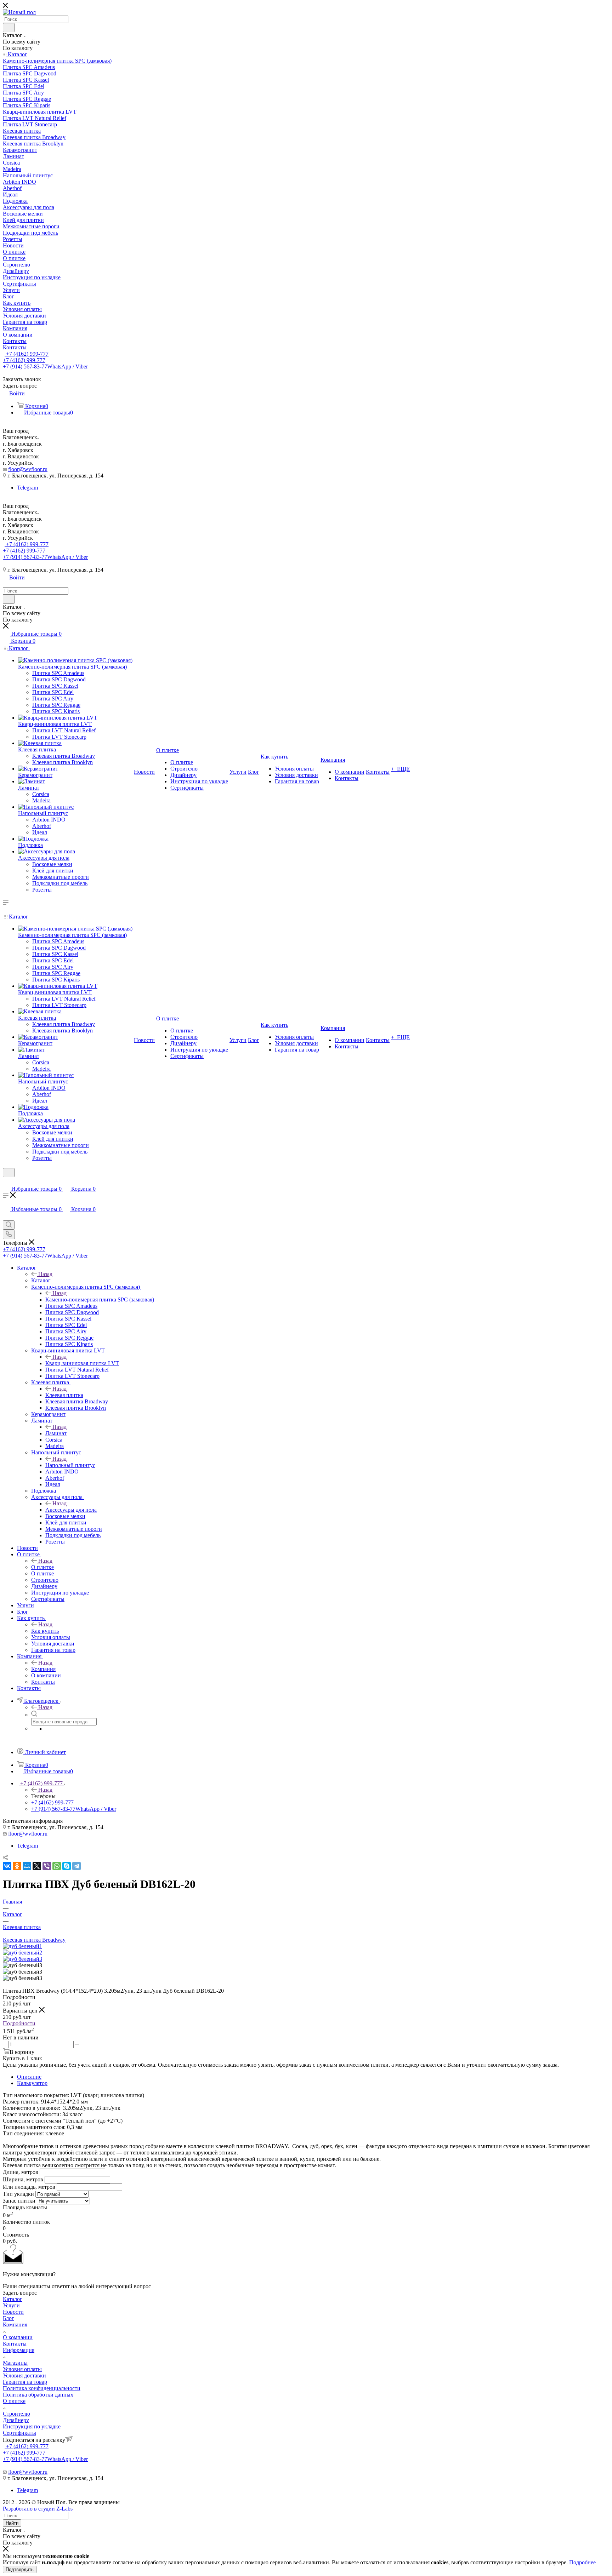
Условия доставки (24, 2375)
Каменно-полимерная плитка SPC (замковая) (100, 1300)
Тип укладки (18, 2194)
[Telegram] (76, 1866)
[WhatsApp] (57, 1866)
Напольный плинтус (70, 1465)
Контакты (15, 2344)
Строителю (16, 2414)
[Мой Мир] (27, 1866)
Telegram (27, 488)
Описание (29, 2077)
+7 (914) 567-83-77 (45, 367)
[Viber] (47, 1866)
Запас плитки (19, 2201)
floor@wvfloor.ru (28, 469)
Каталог (41, 1280)
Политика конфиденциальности (42, 2388)
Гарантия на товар (25, 2382)
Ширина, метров (23, 2179)
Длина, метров (21, 2172)
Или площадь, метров (29, 2187)
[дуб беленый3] (22, 1959)
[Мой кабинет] (6, 1182)
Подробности (19, 2023)
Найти (12, 2523)
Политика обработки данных (38, 2395)
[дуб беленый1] (22, 1946)
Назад (45, 1274)
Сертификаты (19, 2433)
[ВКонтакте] (7, 1866)
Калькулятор (32, 2083)
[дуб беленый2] (22, 1953)
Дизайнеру (16, 2420)
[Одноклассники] (17, 1866)
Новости (13, 2312)
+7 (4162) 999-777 (27, 354)
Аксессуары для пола (71, 1510)
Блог (8, 2318)
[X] (37, 1866)
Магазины (15, 2363)
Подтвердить (20, 2569)
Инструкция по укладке (32, 2426)
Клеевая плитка (64, 1395)
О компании (18, 2337)
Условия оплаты (22, 2369)
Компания (43, 1669)
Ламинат (56, 1433)
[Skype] (67, 1866)
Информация (19, 2350)
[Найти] (9, 28)
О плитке (42, 1567)
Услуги (11, 2305)
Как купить (45, 1631)
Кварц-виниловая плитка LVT (82, 1363)
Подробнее (582, 2562)
